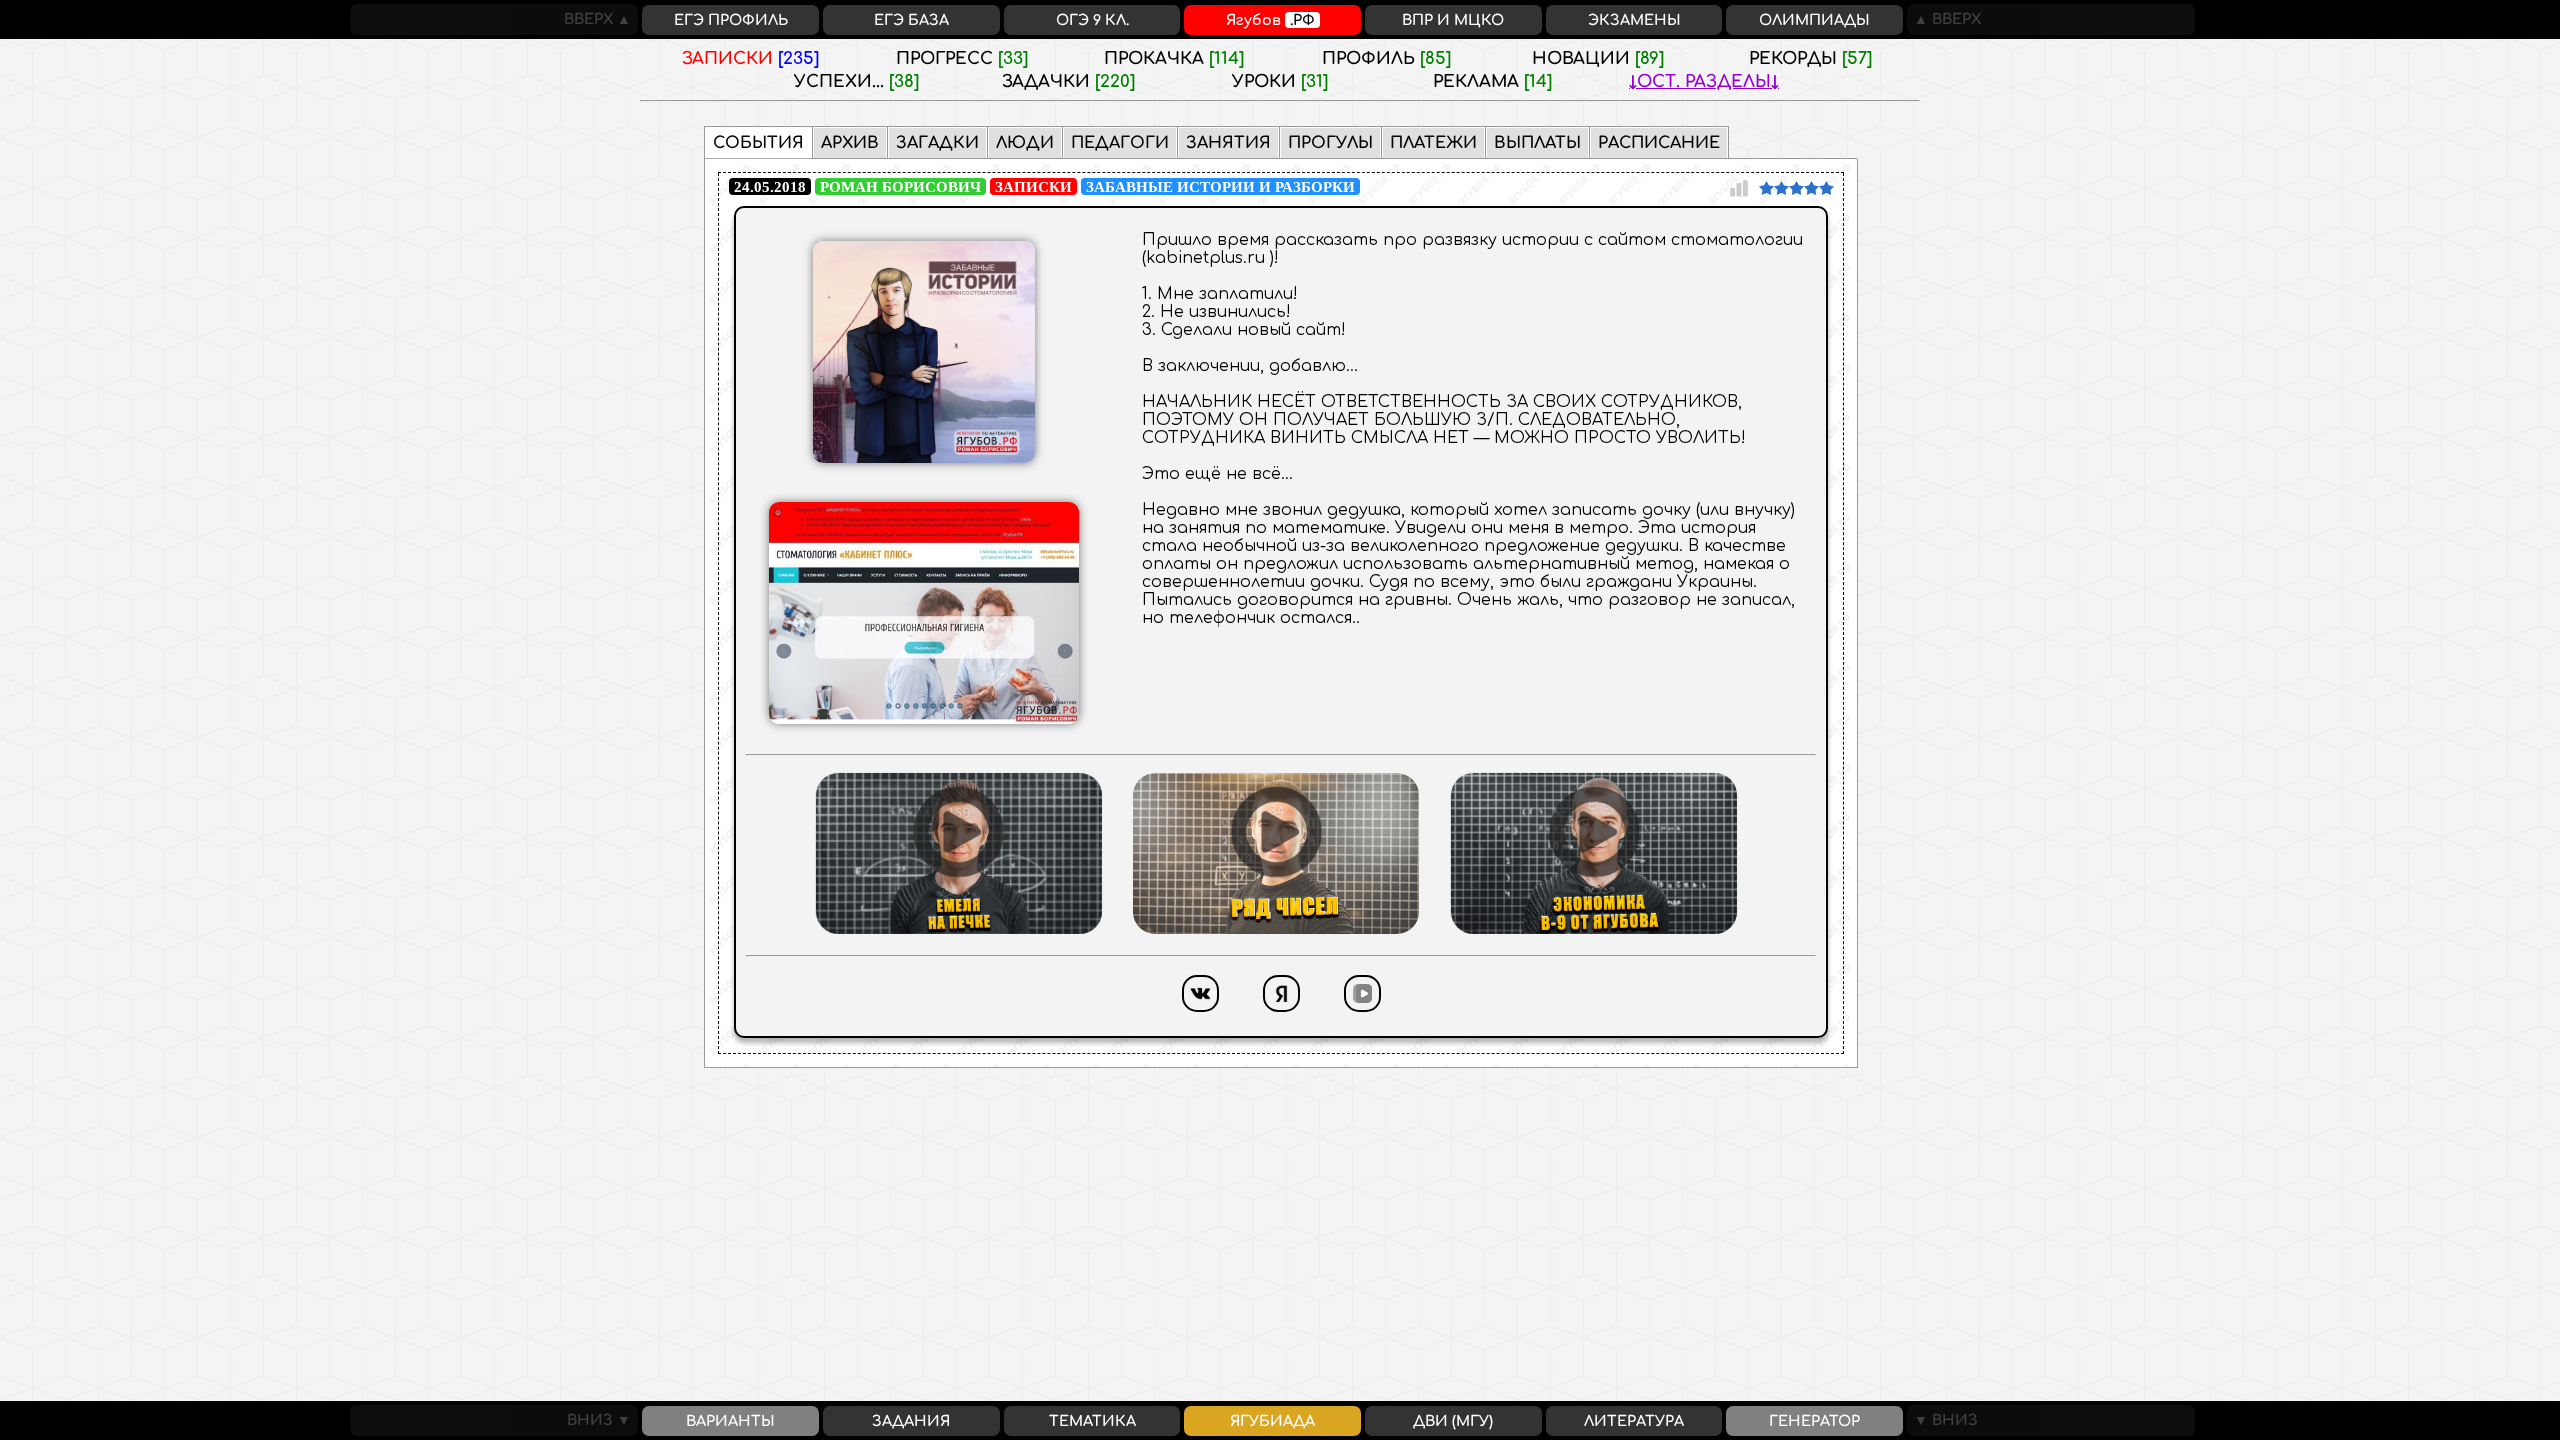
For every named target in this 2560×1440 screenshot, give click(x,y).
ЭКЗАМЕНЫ (1634, 20)
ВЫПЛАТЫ (1537, 143)
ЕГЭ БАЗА (911, 20)
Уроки (1280, 81)
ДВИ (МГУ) (1453, 1421)
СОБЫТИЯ (758, 143)
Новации (1598, 58)
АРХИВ (850, 143)
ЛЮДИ (1025, 143)
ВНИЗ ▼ (602, 1420)
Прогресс (962, 58)
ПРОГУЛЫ (1330, 143)
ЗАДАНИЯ (911, 1421)
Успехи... (856, 81)
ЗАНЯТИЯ (1228, 143)
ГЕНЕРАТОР (1814, 1421)
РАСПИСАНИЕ (1659, 143)
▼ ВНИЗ (1942, 1420)
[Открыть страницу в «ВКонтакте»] (1200, 1016)
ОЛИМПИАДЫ (1814, 20)
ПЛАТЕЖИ (1433, 143)
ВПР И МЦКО (1453, 20)
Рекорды (1810, 58)
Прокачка (1174, 58)
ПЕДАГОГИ (1120, 143)
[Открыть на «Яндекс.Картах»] (1281, 1016)
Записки (750, 58)
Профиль (1386, 58)
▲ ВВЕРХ (1944, 19)
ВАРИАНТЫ (730, 1421)
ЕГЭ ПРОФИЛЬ (731, 20)
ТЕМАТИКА (1092, 1421)
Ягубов (1270, 20)
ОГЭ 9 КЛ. (1092, 20)
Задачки (1068, 81)
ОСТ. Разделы (1704, 81)
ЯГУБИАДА (1272, 1421)
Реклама (1492, 81)
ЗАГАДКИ (937, 143)
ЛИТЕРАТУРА (1634, 1421)
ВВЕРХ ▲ (601, 19)
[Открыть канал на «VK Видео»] (1362, 1016)
